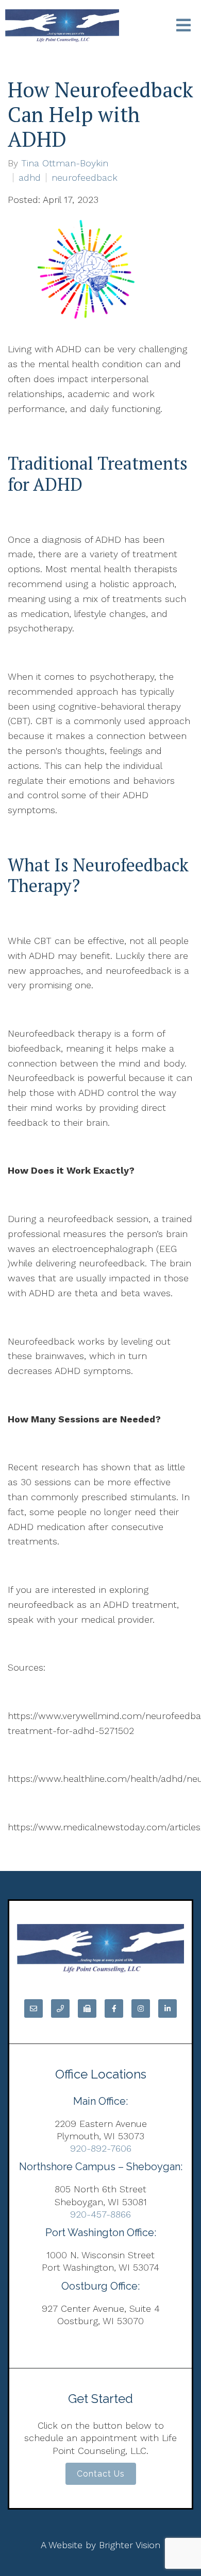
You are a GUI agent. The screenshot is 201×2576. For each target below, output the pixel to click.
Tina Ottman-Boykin (65, 163)
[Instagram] (141, 2008)
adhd (30, 178)
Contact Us (101, 2474)
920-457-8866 (100, 2214)
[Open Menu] (183, 26)
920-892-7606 (101, 2148)
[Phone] (60, 2008)
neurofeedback (85, 178)
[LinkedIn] (167, 2008)
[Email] (33, 2008)
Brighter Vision (130, 2545)
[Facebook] (114, 2008)
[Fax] (87, 2008)
